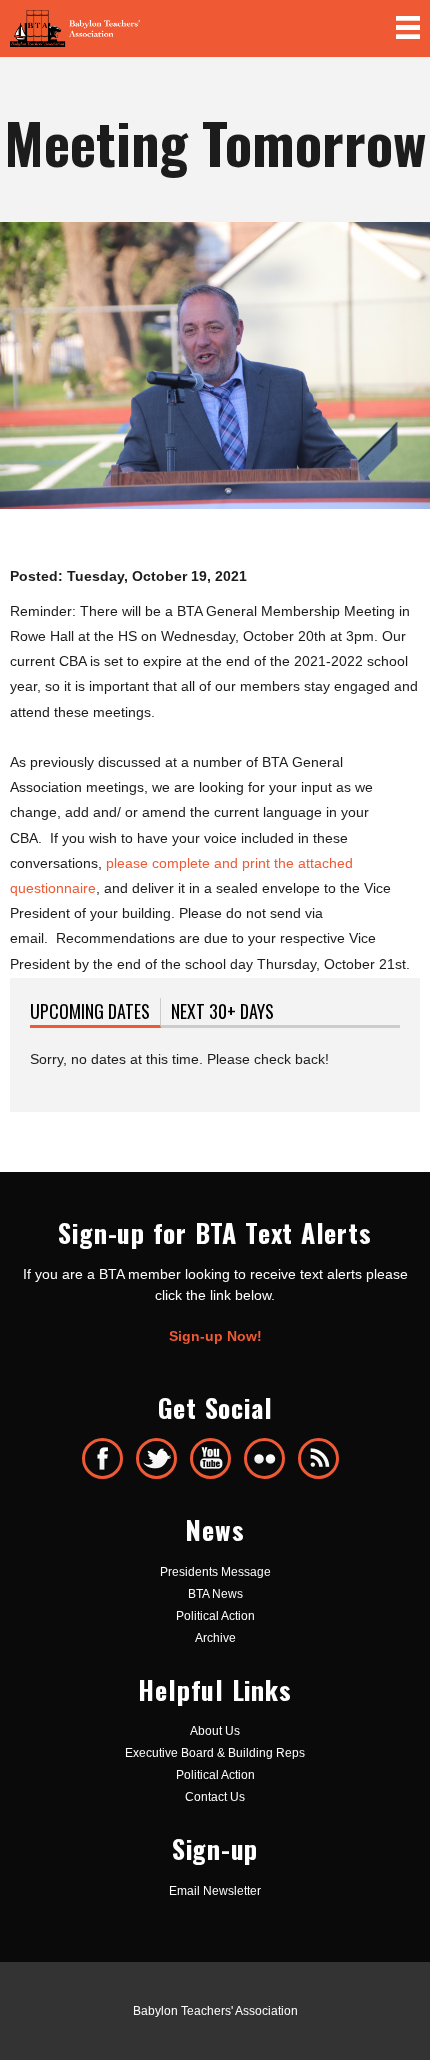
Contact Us (215, 1797)
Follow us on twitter (156, 1458)
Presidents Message (215, 1572)
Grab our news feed (318, 1458)
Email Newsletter (215, 1891)
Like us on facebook (102, 1458)
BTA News (215, 1594)
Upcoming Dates (95, 1011)
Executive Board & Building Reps (215, 1753)
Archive (215, 1638)
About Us (215, 1731)
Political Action (215, 1616)
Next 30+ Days (222, 1011)
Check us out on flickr (264, 1458)
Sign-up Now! (215, 1336)
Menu (408, 28)
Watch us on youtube (210, 1458)
